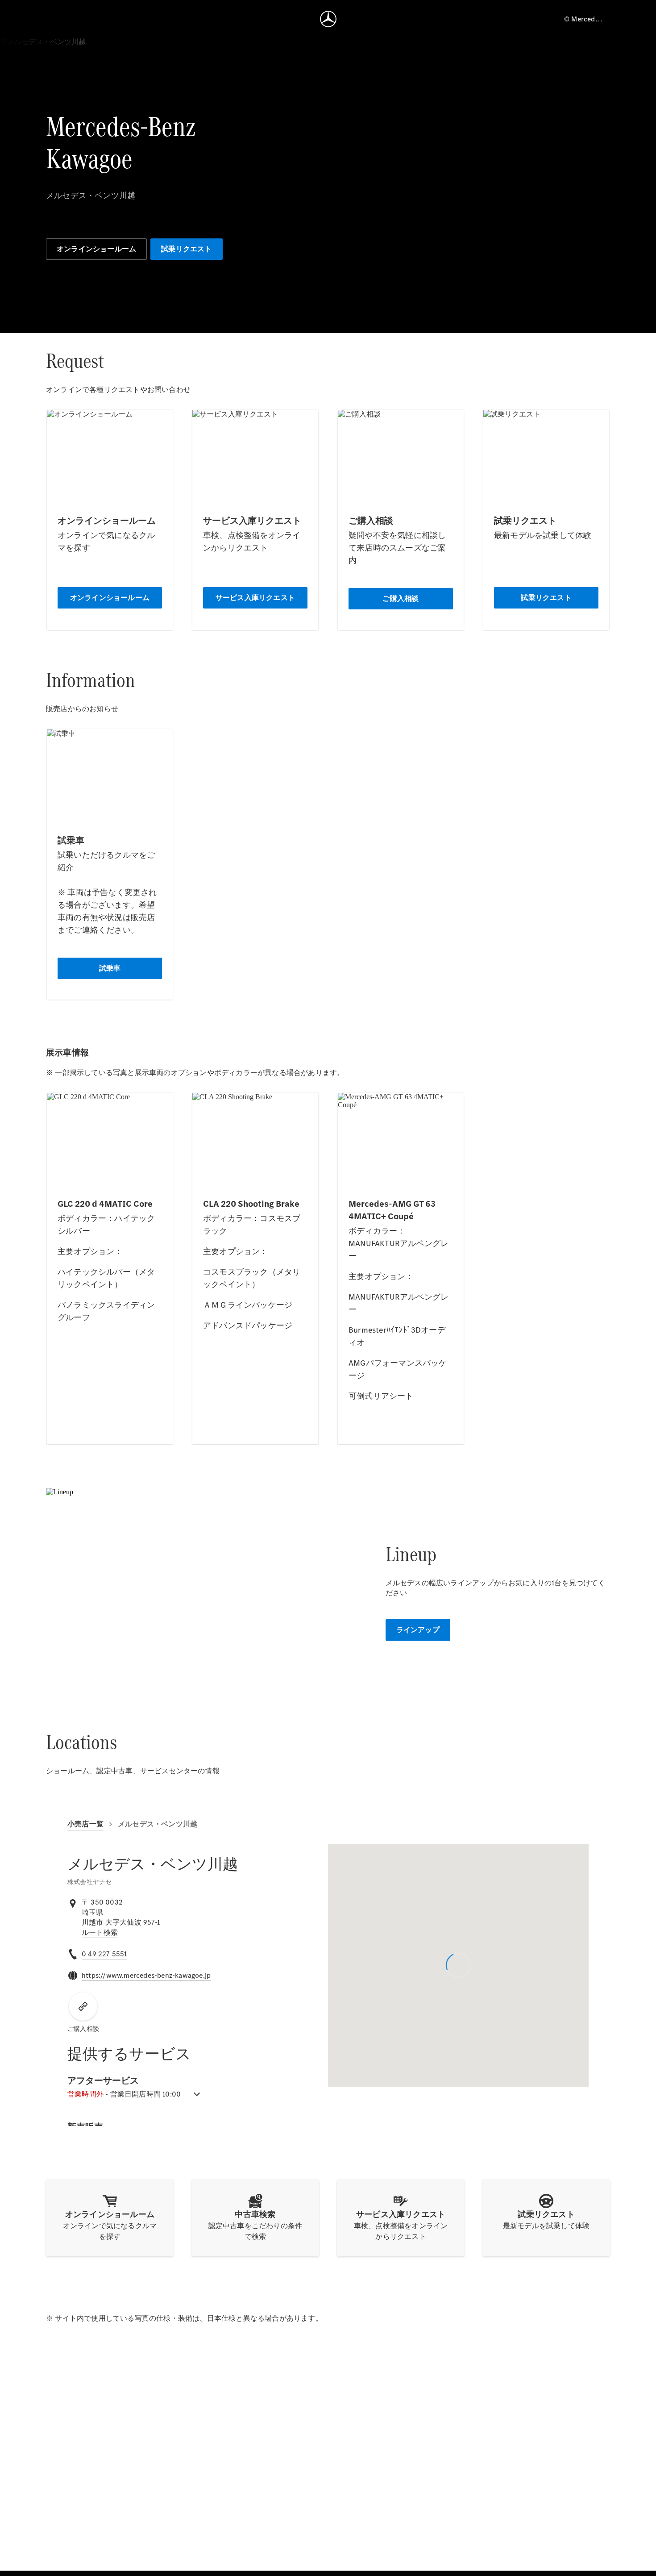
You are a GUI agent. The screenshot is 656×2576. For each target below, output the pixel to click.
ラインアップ (418, 1630)
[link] (100, 1933)
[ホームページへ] (328, 19)
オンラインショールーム (96, 249)
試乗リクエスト (186, 249)
